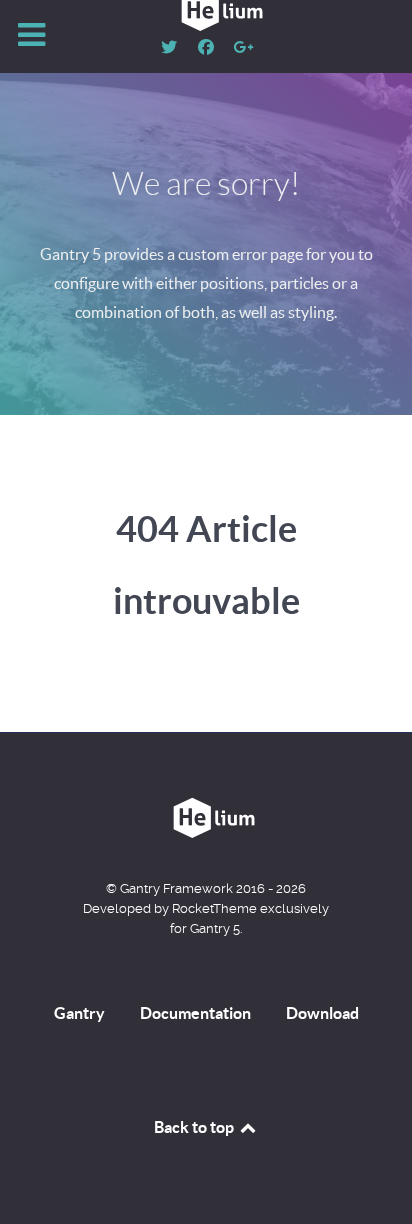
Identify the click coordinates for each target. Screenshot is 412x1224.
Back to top (195, 1127)
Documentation (195, 1013)
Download (322, 1013)
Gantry (79, 1013)
